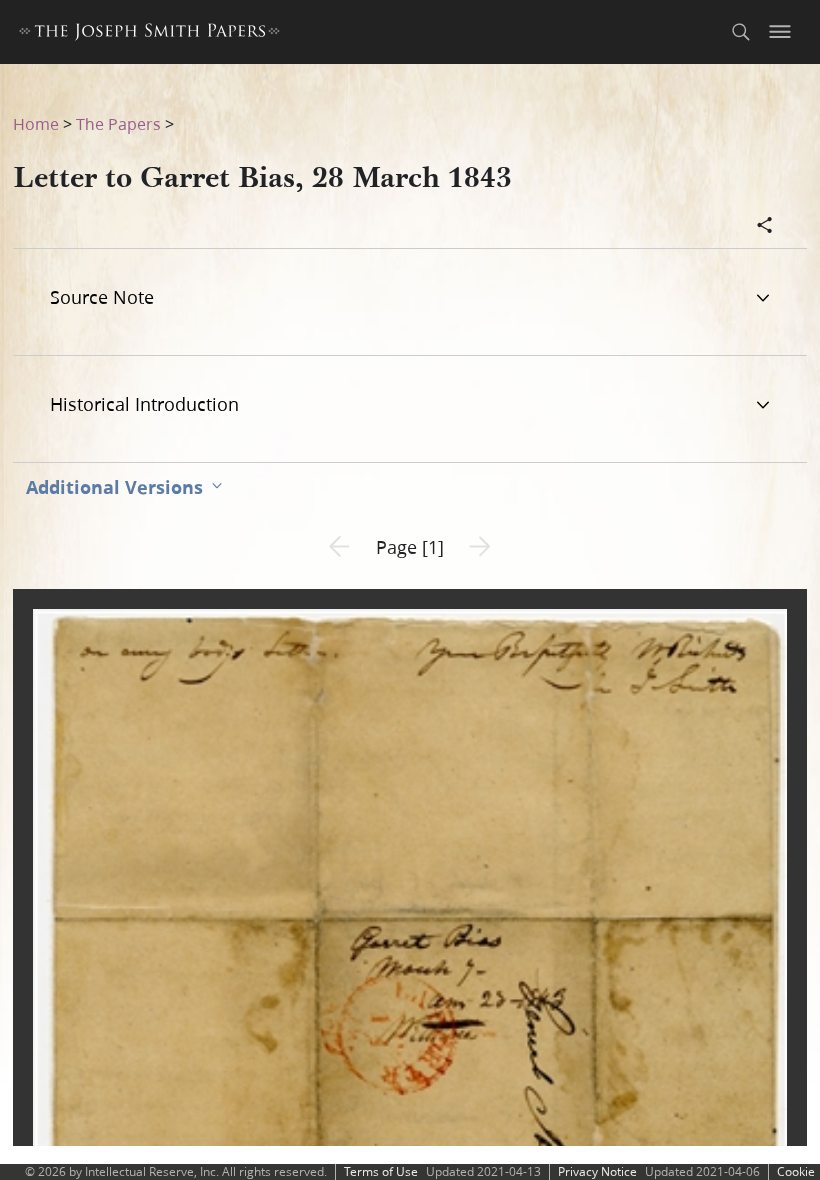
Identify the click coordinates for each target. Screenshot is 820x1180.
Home (36, 123)
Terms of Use (381, 1171)
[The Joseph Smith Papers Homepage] (149, 34)
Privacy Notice (597, 1171)
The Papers (118, 123)
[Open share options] (765, 227)
